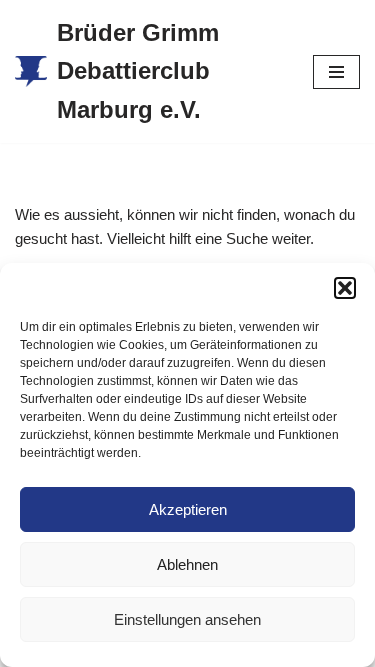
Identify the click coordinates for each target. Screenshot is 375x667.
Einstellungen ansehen (187, 619)
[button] (345, 288)
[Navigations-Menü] (336, 72)
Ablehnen (187, 564)
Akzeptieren (188, 509)
